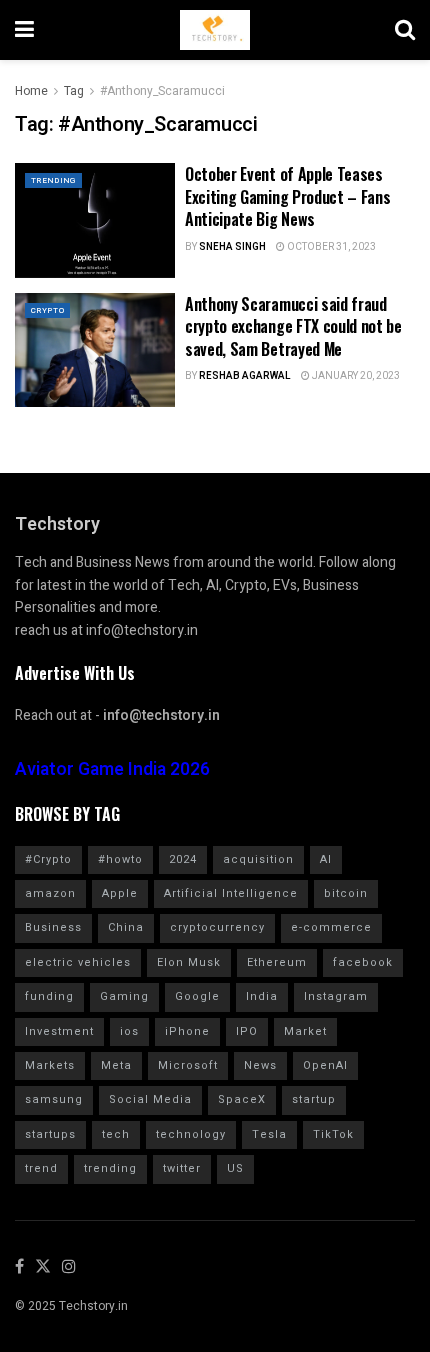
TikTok (333, 1134)
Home (31, 91)
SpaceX (242, 1099)
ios (129, 1031)
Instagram (336, 996)
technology (191, 1134)
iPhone (187, 1031)
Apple (120, 893)
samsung (54, 1099)
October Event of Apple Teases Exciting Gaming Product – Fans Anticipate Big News (287, 196)
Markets (50, 1065)
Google (197, 996)
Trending (53, 180)
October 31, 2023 (330, 247)
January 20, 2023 (355, 376)
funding (49, 996)
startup (314, 1099)
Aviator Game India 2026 (112, 769)
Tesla (269, 1134)
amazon (50, 893)
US (235, 1168)
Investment (59, 1031)
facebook (363, 962)
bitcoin (346, 893)
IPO (247, 1031)
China (126, 927)
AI (326, 859)
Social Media (150, 1099)
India (262, 996)
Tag (74, 91)
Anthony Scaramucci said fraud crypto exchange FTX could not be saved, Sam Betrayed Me (293, 326)
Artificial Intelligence (231, 893)
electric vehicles (78, 962)
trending (110, 1168)
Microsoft (188, 1065)
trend (41, 1168)
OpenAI (325, 1065)
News (260, 1065)
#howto (120, 859)
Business (53, 927)
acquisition (258, 859)
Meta (116, 1065)
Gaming (124, 996)
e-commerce (331, 927)
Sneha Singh (232, 247)
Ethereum (277, 962)
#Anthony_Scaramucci (162, 91)
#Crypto (48, 859)
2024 (183, 859)
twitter (182, 1168)
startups (50, 1134)
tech (116, 1134)
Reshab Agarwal (245, 376)
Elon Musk (189, 962)
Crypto (47, 310)
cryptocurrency (217, 927)
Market (305, 1031)
